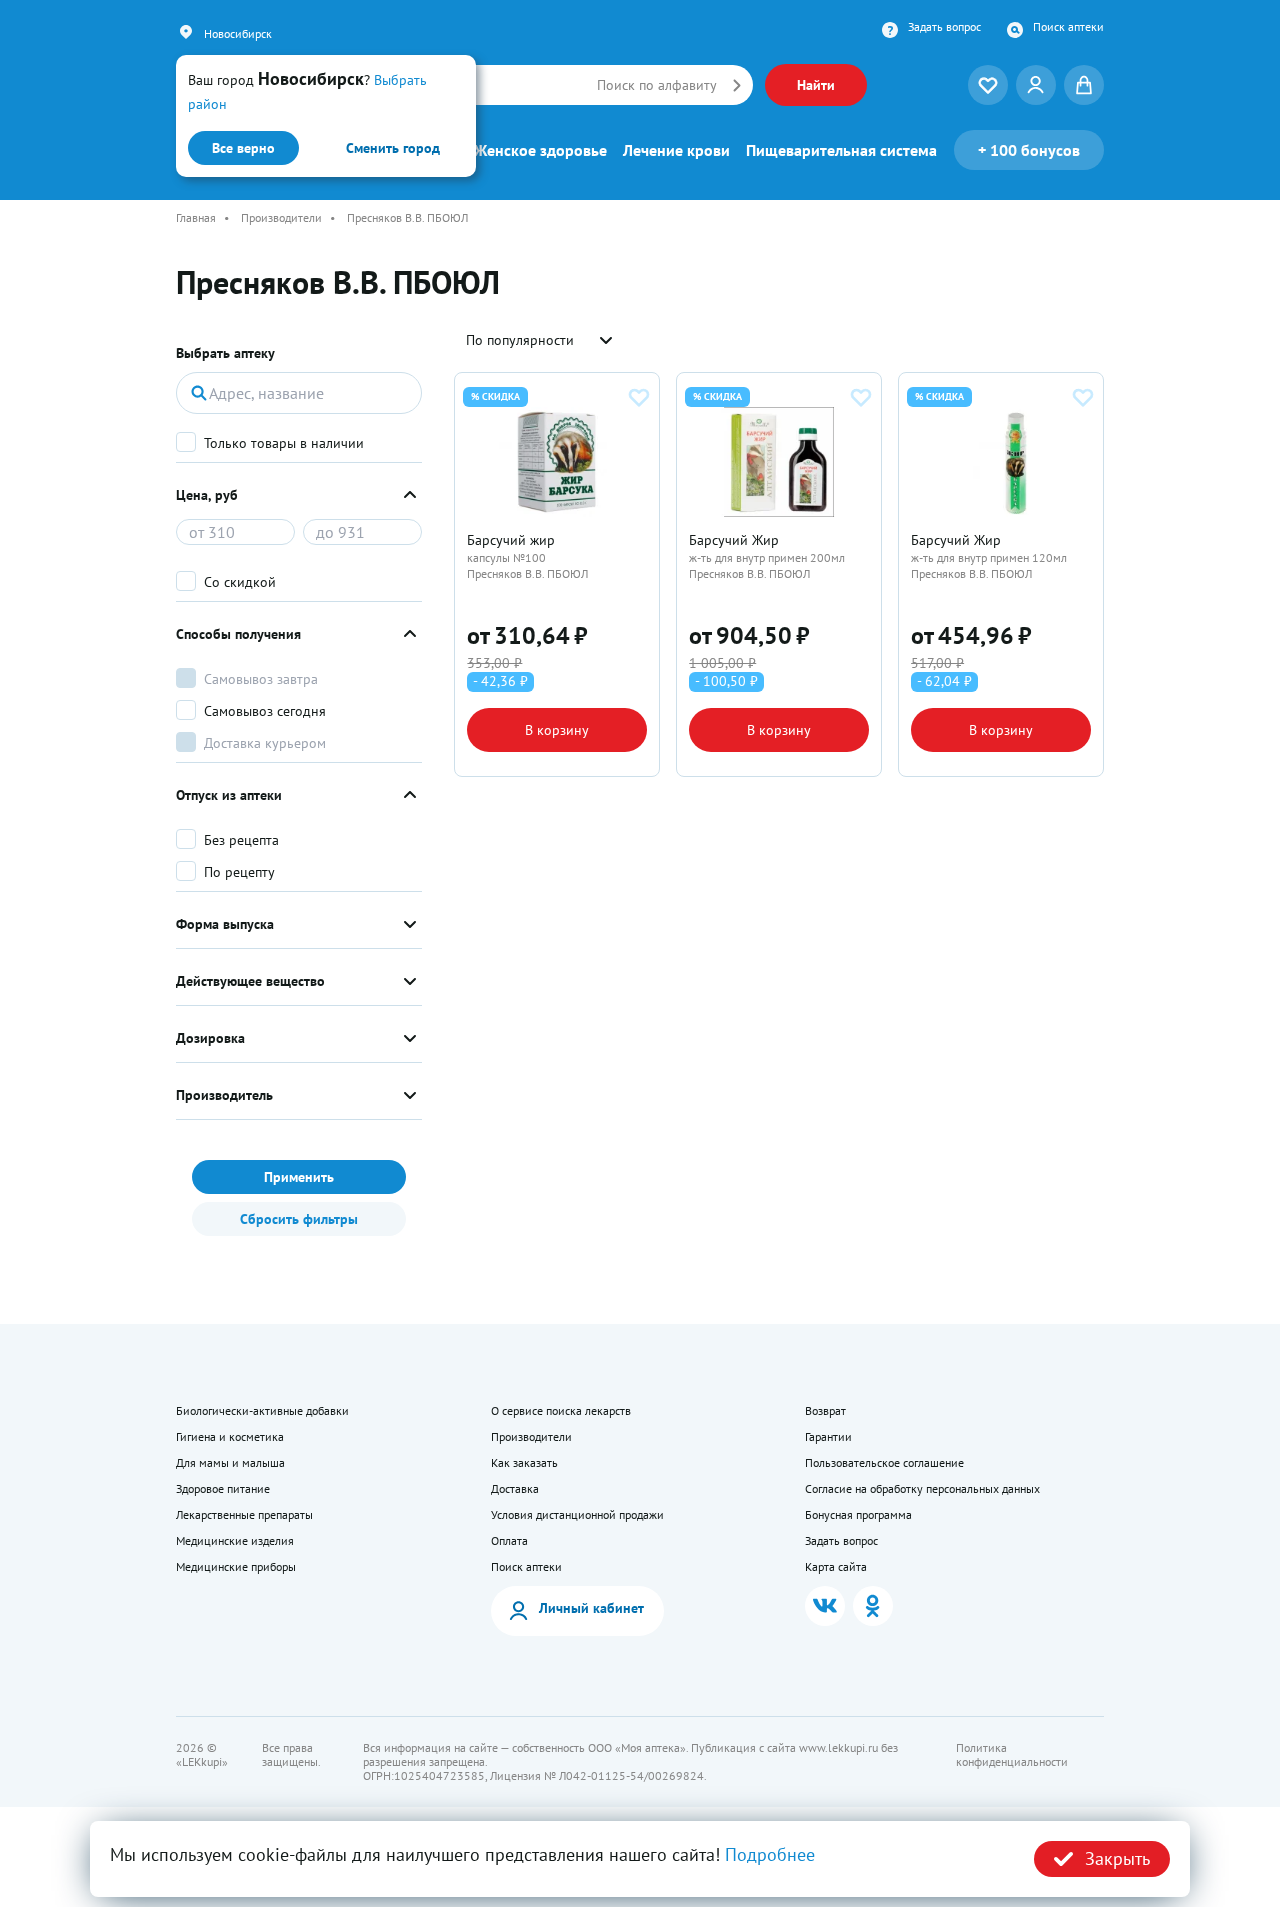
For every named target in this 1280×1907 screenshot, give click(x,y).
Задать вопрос (944, 27)
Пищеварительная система (841, 150)
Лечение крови (676, 150)
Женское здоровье (540, 150)
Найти (816, 85)
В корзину (557, 730)
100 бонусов (1029, 150)
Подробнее (770, 1854)
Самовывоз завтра (261, 679)
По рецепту (239, 872)
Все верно (243, 148)
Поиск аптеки (1068, 27)
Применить (299, 1177)
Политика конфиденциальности (1012, 1755)
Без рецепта (241, 840)
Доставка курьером (265, 743)
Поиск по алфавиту (657, 85)
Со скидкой (240, 582)
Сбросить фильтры (299, 1219)
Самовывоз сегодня (265, 711)
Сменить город (393, 148)
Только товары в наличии (284, 443)
